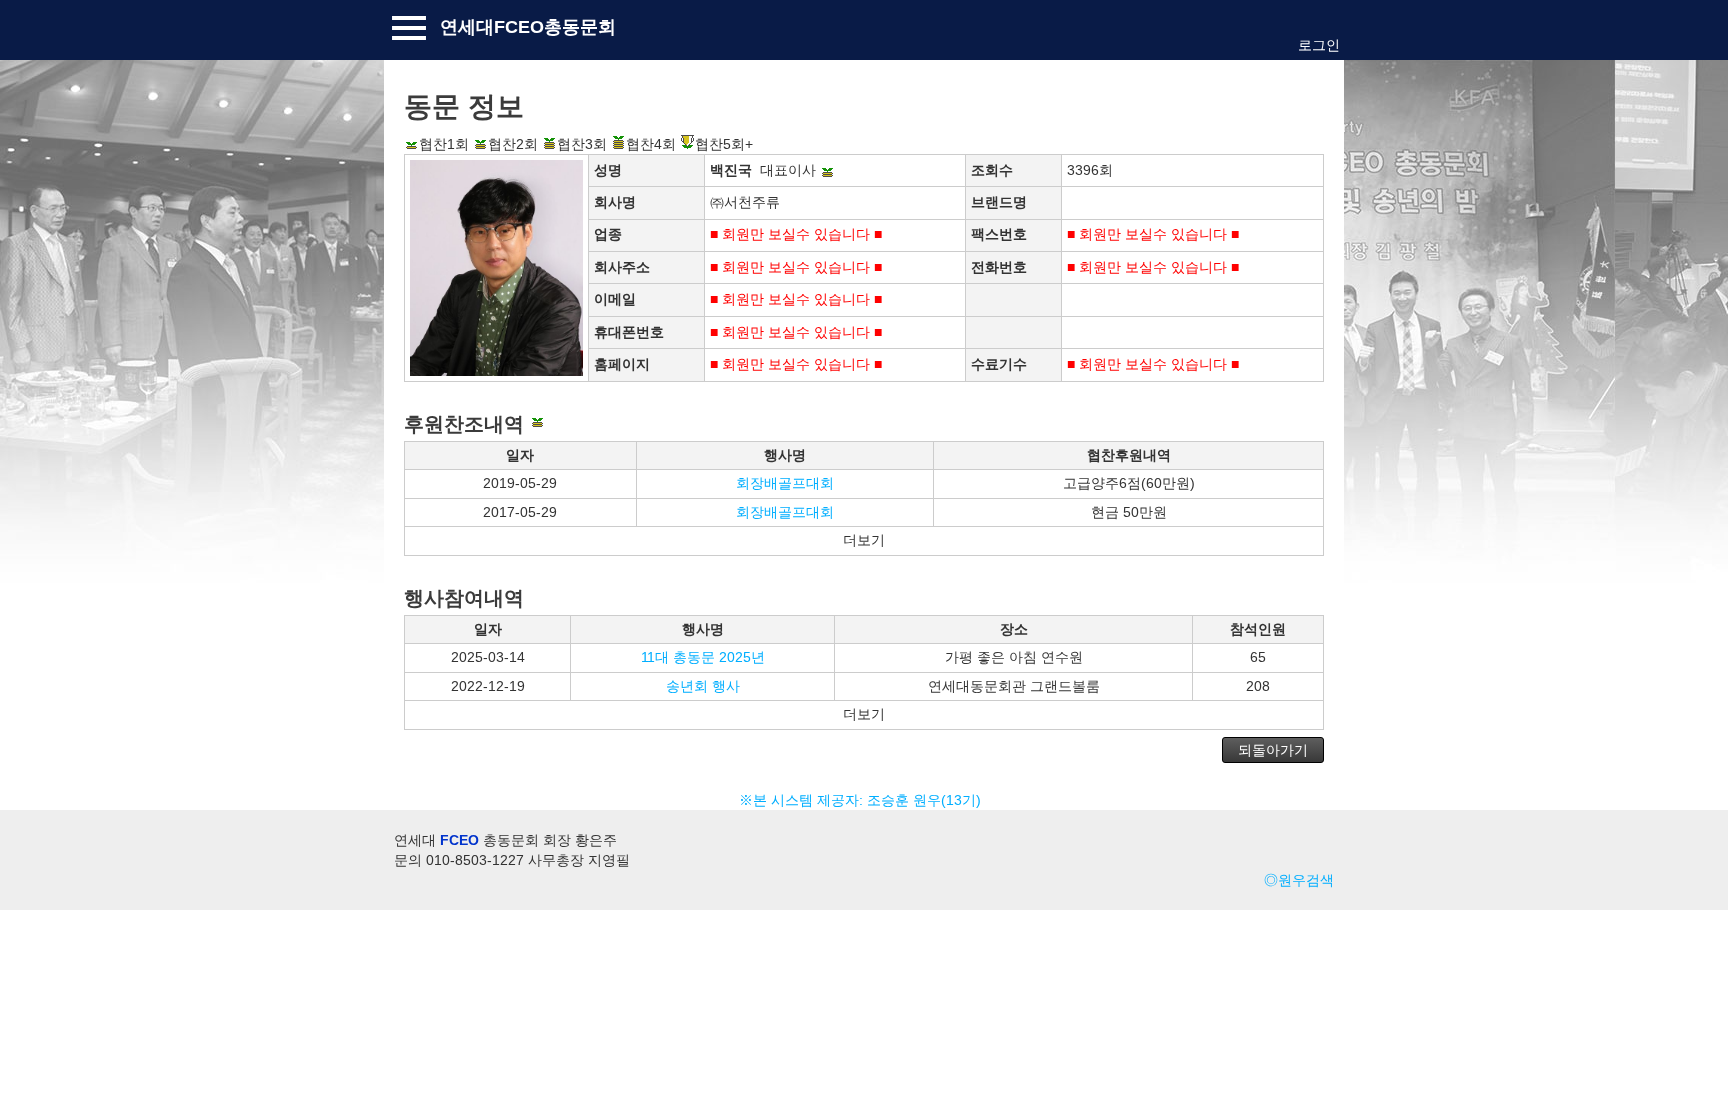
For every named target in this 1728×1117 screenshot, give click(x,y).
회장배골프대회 (785, 483)
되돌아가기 (1273, 750)
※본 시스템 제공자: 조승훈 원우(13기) (864, 800)
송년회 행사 (703, 686)
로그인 (1319, 45)
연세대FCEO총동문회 (528, 27)
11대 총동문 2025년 (703, 657)
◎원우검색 (1299, 880)
